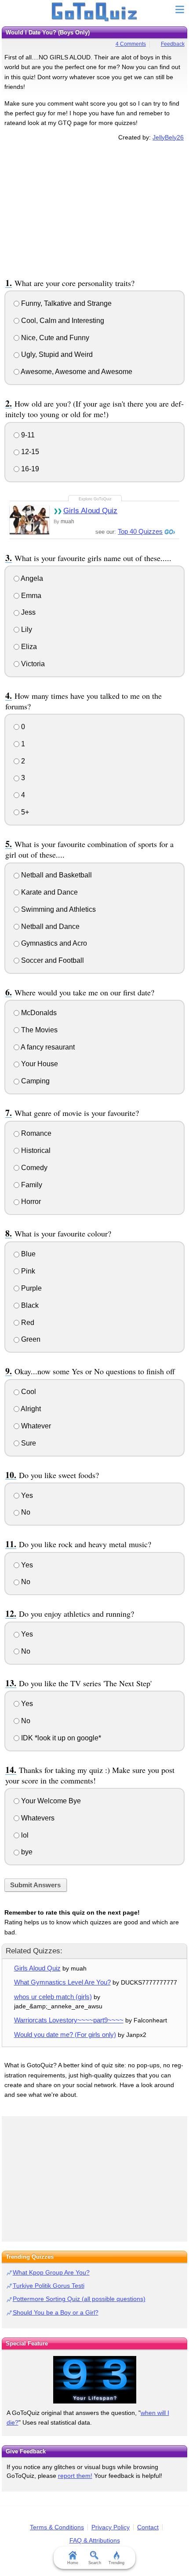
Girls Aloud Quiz (91, 511)
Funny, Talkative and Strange (65, 303)
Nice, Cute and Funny (54, 338)
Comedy (33, 1168)
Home (73, 2563)
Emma (30, 596)
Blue (27, 1254)
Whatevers (37, 1818)
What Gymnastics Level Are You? (62, 1982)
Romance (35, 1133)
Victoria (32, 664)
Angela (31, 578)
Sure (28, 1443)
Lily (26, 629)
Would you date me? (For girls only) (65, 2035)
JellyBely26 (168, 137)
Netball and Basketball (56, 875)
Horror (30, 1202)
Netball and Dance (49, 927)
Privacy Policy (111, 2527)
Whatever (35, 1426)
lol (24, 1835)
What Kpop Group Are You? (51, 2272)
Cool (28, 1392)
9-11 (27, 435)
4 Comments (131, 44)
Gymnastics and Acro (53, 943)
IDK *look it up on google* (60, 1738)
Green (30, 1339)
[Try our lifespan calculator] (94, 2380)
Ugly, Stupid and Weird (56, 354)
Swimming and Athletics (58, 909)
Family (31, 1185)
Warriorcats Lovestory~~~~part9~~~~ (69, 2020)
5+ (24, 812)
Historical (35, 1150)
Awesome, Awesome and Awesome (76, 372)
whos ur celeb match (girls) (53, 1997)
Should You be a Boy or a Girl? (56, 2312)
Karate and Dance (49, 892)
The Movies (38, 1030)
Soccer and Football (52, 960)
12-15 (29, 452)
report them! (75, 2476)
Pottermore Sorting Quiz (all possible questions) (79, 2299)
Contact (148, 2527)
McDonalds (38, 1013)
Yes (26, 1495)
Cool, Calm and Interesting (62, 321)
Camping (35, 1081)
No (25, 1512)
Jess (27, 612)
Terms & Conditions (57, 2527)
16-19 (29, 469)
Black (29, 1305)
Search (95, 2563)
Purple (31, 1288)
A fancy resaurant (47, 1047)
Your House (39, 1064)
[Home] (95, 12)
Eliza (28, 647)
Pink (27, 1271)
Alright (30, 1409)
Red (27, 1323)
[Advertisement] (94, 208)
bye (26, 1852)
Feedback (173, 44)
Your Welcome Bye (50, 1801)
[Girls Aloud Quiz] (29, 519)
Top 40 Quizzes (140, 531)
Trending (116, 2563)
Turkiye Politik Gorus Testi (49, 2286)
